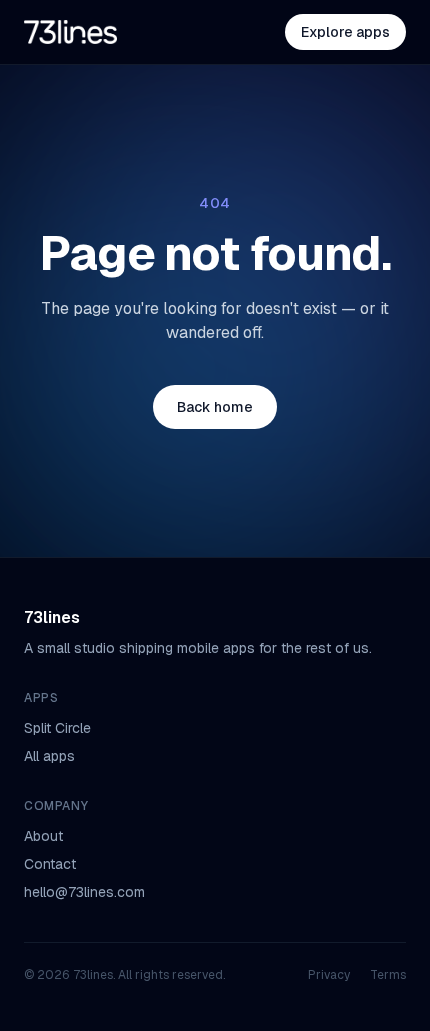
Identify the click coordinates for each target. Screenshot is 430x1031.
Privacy (329, 975)
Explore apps (345, 32)
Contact (50, 864)
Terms (388, 975)
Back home (215, 407)
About (43, 836)
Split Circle (57, 728)
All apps (49, 756)
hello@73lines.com (84, 892)
